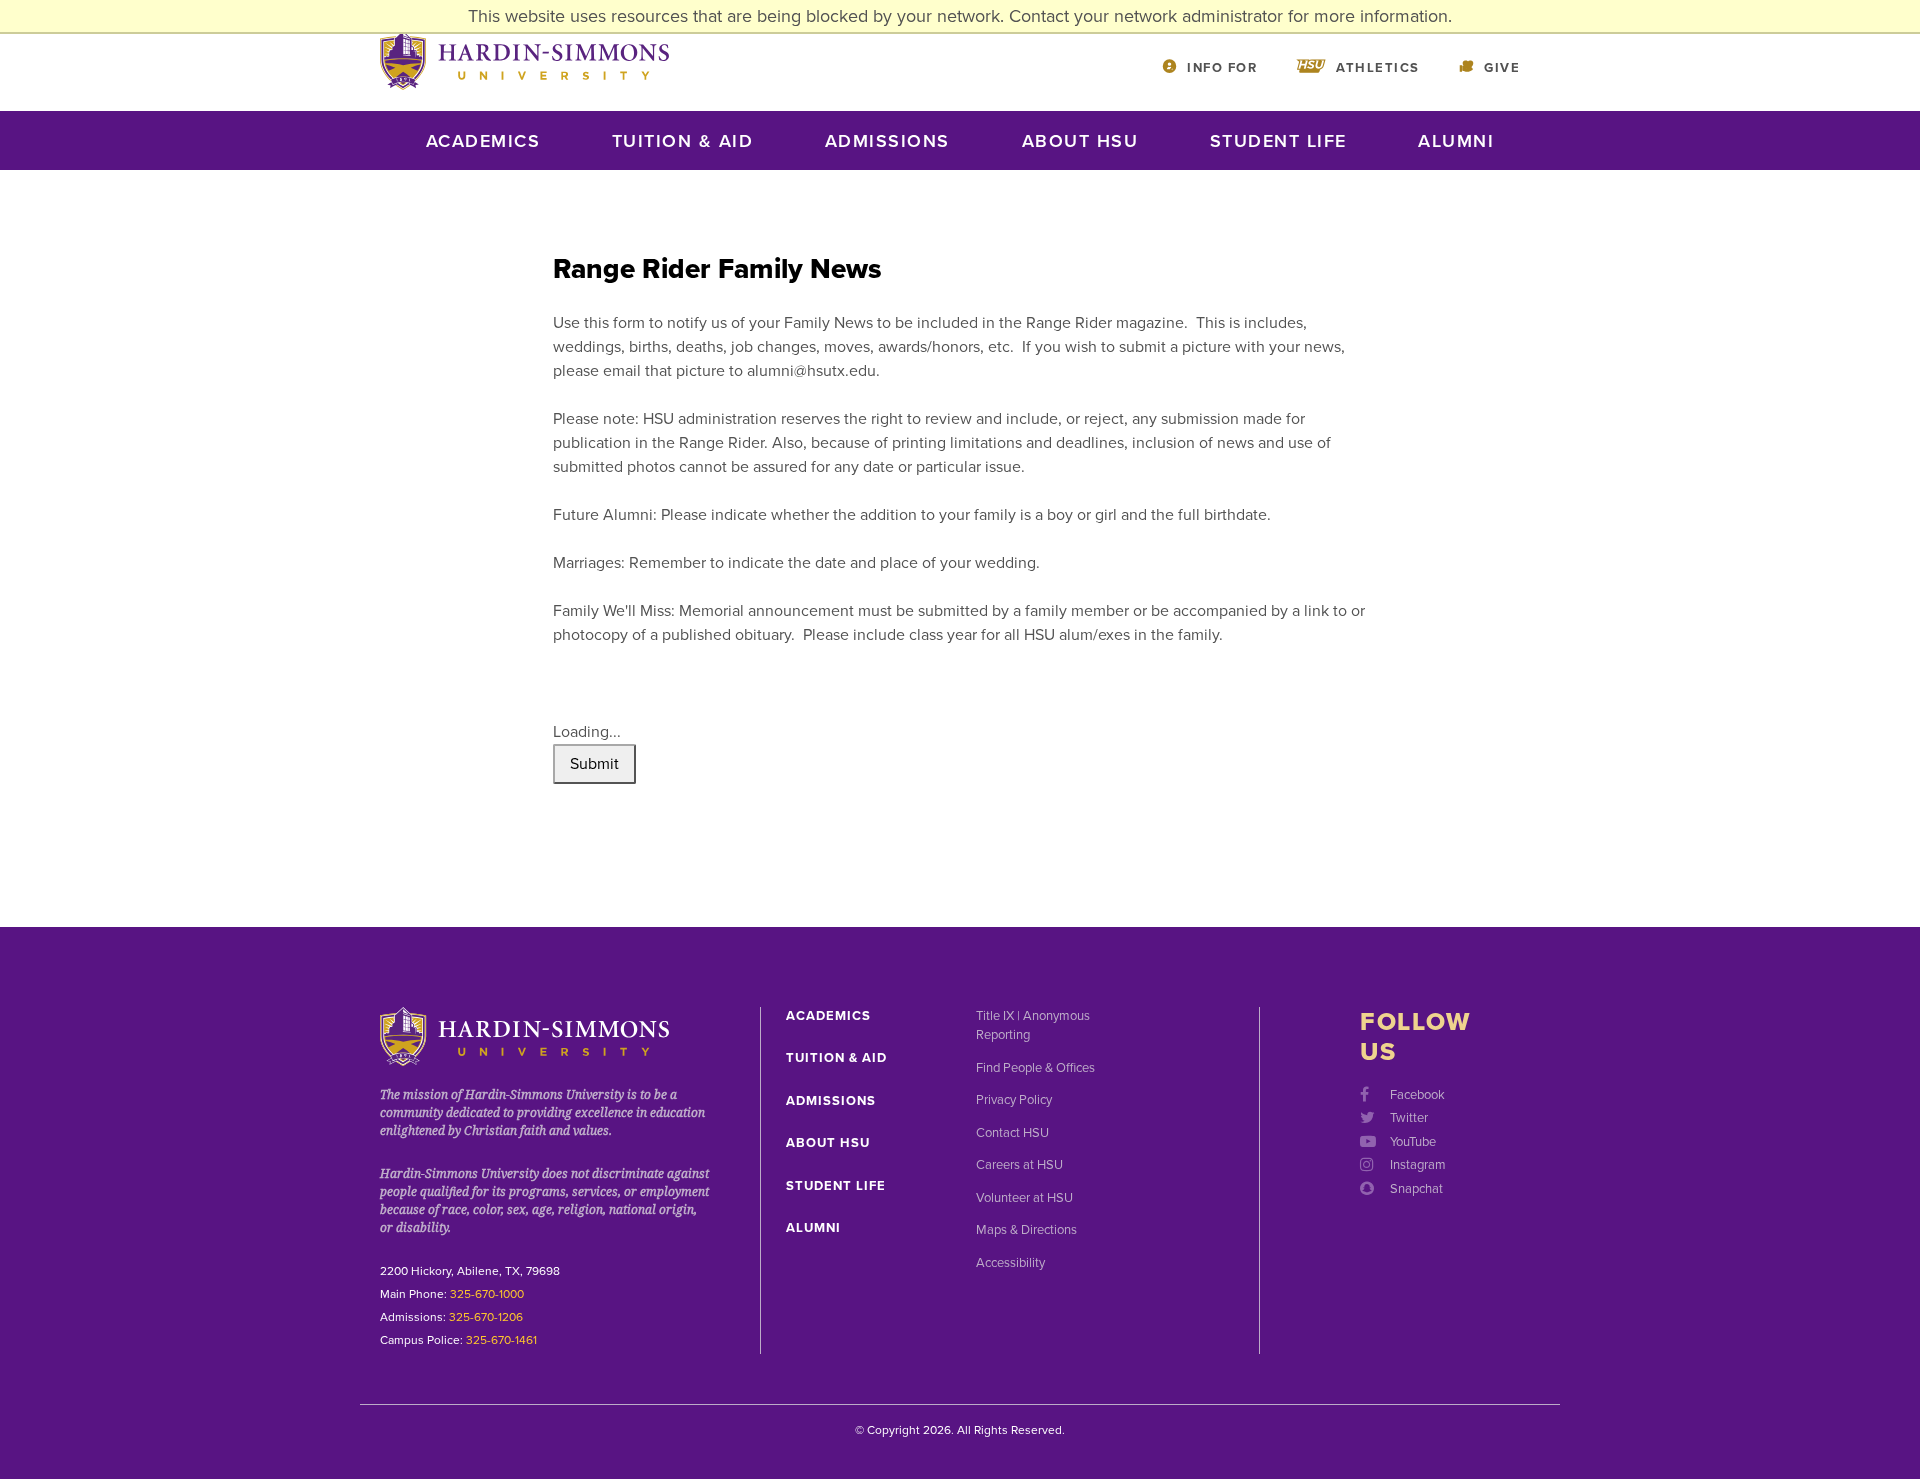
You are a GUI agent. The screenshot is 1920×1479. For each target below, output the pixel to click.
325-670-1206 (486, 1317)
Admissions (887, 141)
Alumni (1456, 141)
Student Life (1278, 141)
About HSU (1080, 141)
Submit (594, 764)
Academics (483, 141)
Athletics (1378, 68)
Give (1502, 68)
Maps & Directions (1026, 1230)
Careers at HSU (1019, 1165)
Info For (1222, 68)
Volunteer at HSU (1024, 1198)
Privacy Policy (1014, 1100)
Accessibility (1010, 1263)
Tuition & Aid (683, 141)
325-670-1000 (487, 1294)
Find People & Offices (1035, 1068)
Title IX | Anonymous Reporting (1033, 1026)
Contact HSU (1012, 1133)
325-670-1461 (501, 1340)
